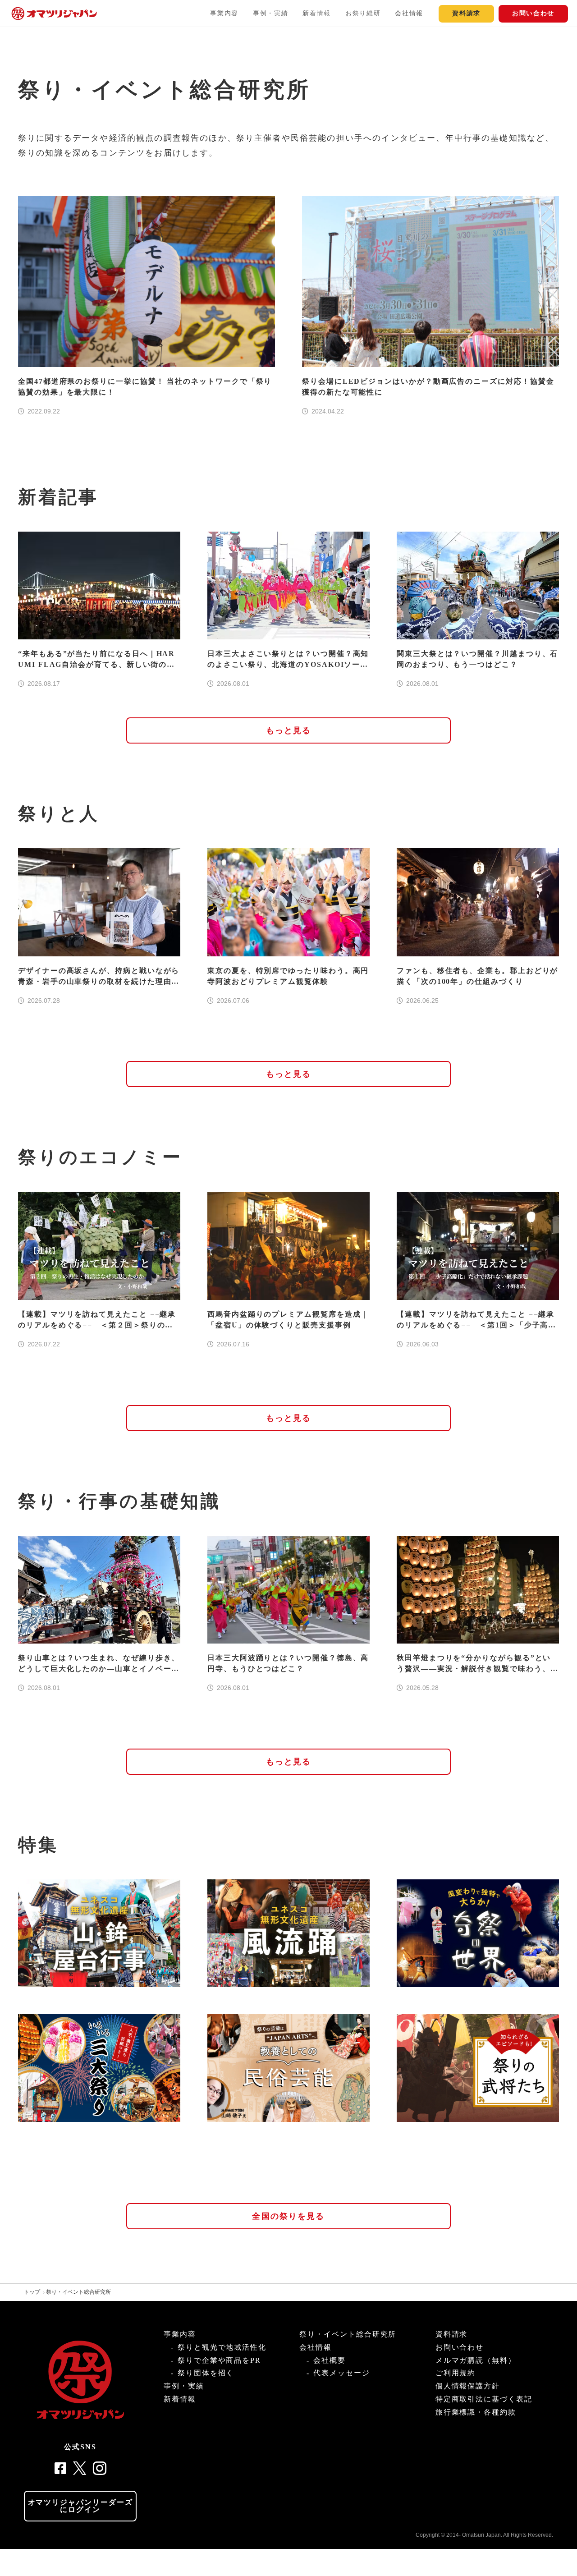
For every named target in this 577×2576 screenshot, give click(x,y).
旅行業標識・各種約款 (476, 2412)
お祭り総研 (363, 13)
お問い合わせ (533, 13)
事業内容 (224, 13)
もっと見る (289, 730)
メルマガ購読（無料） (476, 2360)
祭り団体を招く (206, 2373)
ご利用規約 (456, 2373)
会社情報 (409, 13)
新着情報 (317, 13)
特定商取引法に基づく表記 (484, 2399)
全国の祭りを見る (288, 2216)
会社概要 (330, 2360)
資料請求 (466, 13)
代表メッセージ (341, 2373)
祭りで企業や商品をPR (219, 2360)
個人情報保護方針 (468, 2386)
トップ (32, 2292)
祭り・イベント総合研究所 (78, 2292)
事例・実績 (270, 13)
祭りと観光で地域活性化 (222, 2347)
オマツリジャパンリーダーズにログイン (80, 2506)
